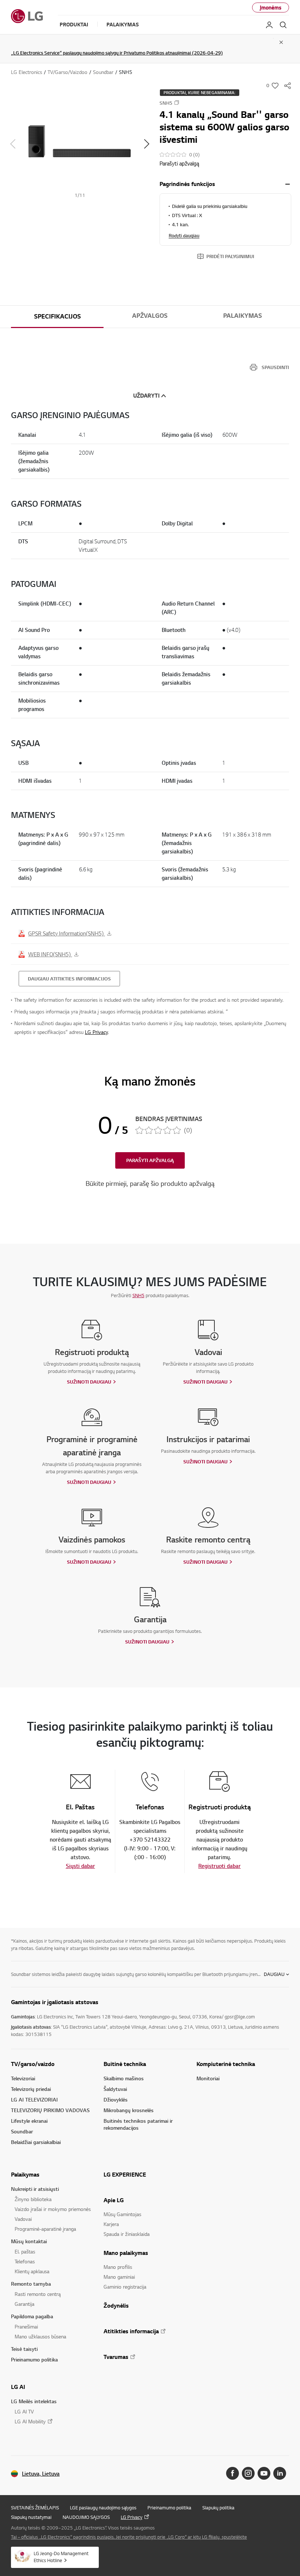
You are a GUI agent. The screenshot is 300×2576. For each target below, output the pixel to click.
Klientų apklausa (32, 2271)
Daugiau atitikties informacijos (69, 979)
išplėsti (288, 184)
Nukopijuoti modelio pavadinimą (177, 103)
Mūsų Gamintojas (122, 2214)
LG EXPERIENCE (125, 2174)
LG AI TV (24, 2411)
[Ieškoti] (283, 25)
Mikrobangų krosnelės (129, 2110)
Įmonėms (271, 8)
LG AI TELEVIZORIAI (34, 2099)
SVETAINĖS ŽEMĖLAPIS (35, 2508)
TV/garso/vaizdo (33, 2064)
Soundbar (22, 2131)
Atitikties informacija (131, 2331)
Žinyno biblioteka (33, 2199)
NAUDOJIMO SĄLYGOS (86, 2517)
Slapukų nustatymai (31, 2517)
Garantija (25, 2304)
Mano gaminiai (119, 2277)
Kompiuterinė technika (226, 2064)
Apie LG (114, 2200)
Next (147, 144)
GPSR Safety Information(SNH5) (67, 933)
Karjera (111, 2224)
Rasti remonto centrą (38, 2294)
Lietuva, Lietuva (41, 2474)
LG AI (18, 2387)
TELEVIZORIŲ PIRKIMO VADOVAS (50, 2110)
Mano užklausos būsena (40, 2336)
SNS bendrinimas (288, 86)
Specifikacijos (57, 316)
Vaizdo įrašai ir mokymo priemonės (53, 2209)
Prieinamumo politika (34, 2359)
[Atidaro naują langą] (232, 2473)
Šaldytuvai (115, 2089)
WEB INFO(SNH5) (50, 954)
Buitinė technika (125, 2064)
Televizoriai (23, 2078)
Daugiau (274, 1974)
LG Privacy (96, 1032)
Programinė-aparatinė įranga (45, 2229)
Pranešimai (26, 2326)
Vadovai (23, 2219)
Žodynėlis (116, 2305)
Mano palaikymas (126, 2253)
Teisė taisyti (24, 2349)
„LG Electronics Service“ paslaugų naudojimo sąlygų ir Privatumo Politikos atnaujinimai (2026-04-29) (117, 53)
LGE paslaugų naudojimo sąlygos (103, 2508)
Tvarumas (116, 2357)
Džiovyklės (116, 2099)
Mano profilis (118, 2267)
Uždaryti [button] (146, 396)
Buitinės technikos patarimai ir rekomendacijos (138, 2124)
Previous (13, 144)
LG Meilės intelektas (34, 2401)
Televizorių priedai (31, 2089)
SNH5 (138, 1295)
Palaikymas (243, 316)
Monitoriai (208, 2078)
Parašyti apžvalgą (179, 163)
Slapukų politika (218, 2508)
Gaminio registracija (125, 2287)
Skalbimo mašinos (124, 2078)
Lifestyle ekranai (29, 2121)
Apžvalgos (150, 316)
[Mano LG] (269, 25)
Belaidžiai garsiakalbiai (36, 2142)
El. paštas (25, 2251)
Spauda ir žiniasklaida (127, 2234)
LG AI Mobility (30, 2421)
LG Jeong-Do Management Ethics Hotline (61, 2557)
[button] (80, 144)
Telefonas (25, 2261)
